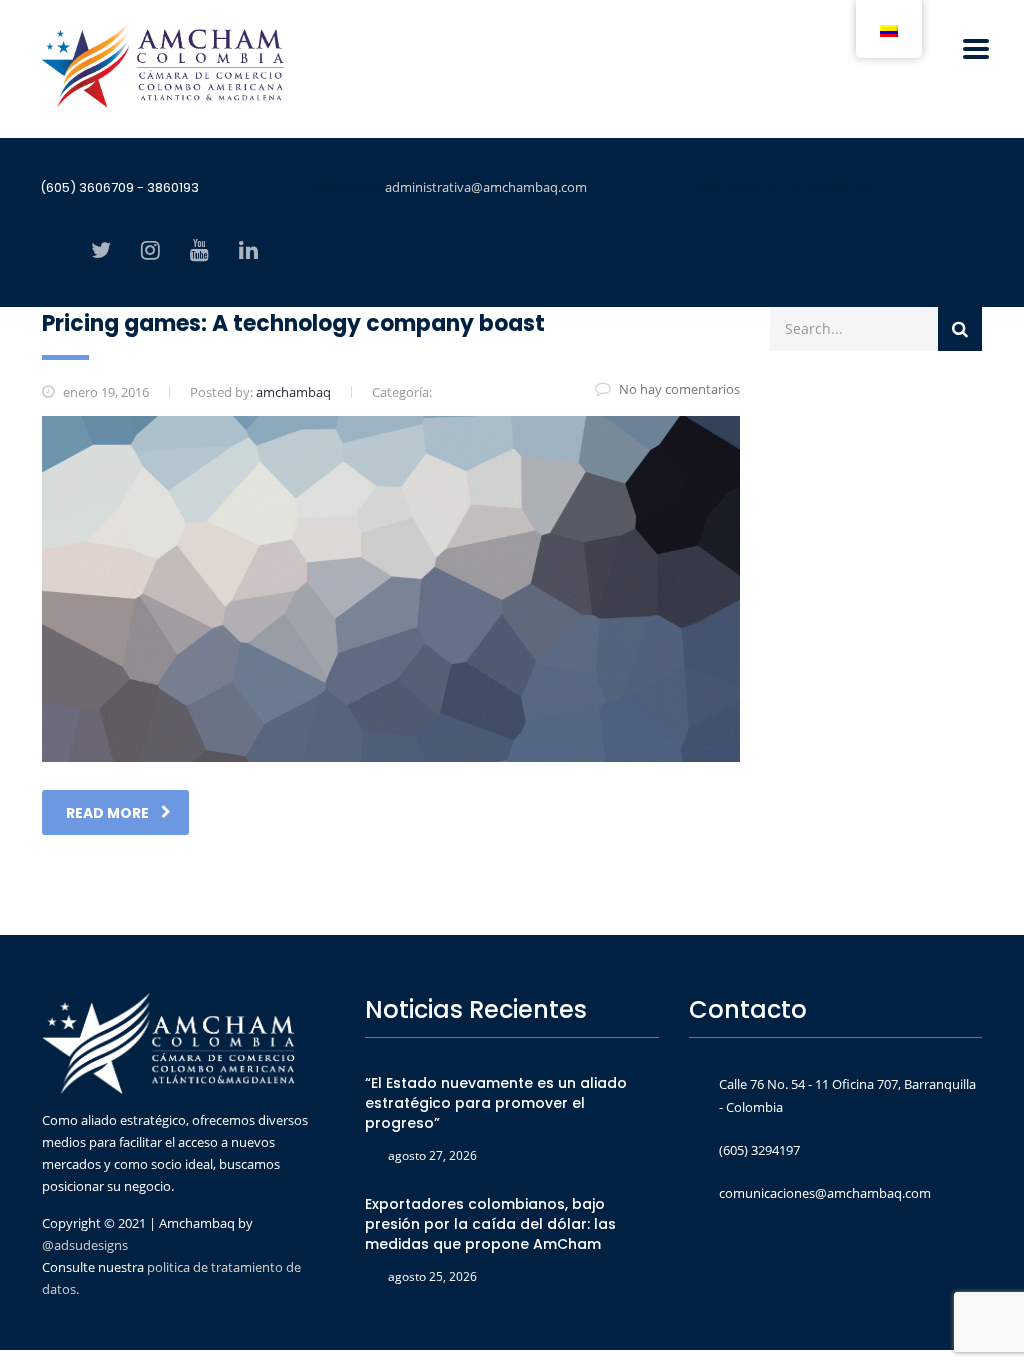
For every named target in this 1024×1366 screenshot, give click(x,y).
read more (107, 813)
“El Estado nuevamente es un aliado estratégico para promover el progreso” (496, 1103)
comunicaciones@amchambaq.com (825, 1193)
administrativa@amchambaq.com (486, 187)
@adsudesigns (85, 1245)
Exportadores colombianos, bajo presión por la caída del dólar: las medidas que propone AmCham (490, 1224)
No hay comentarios (679, 389)
